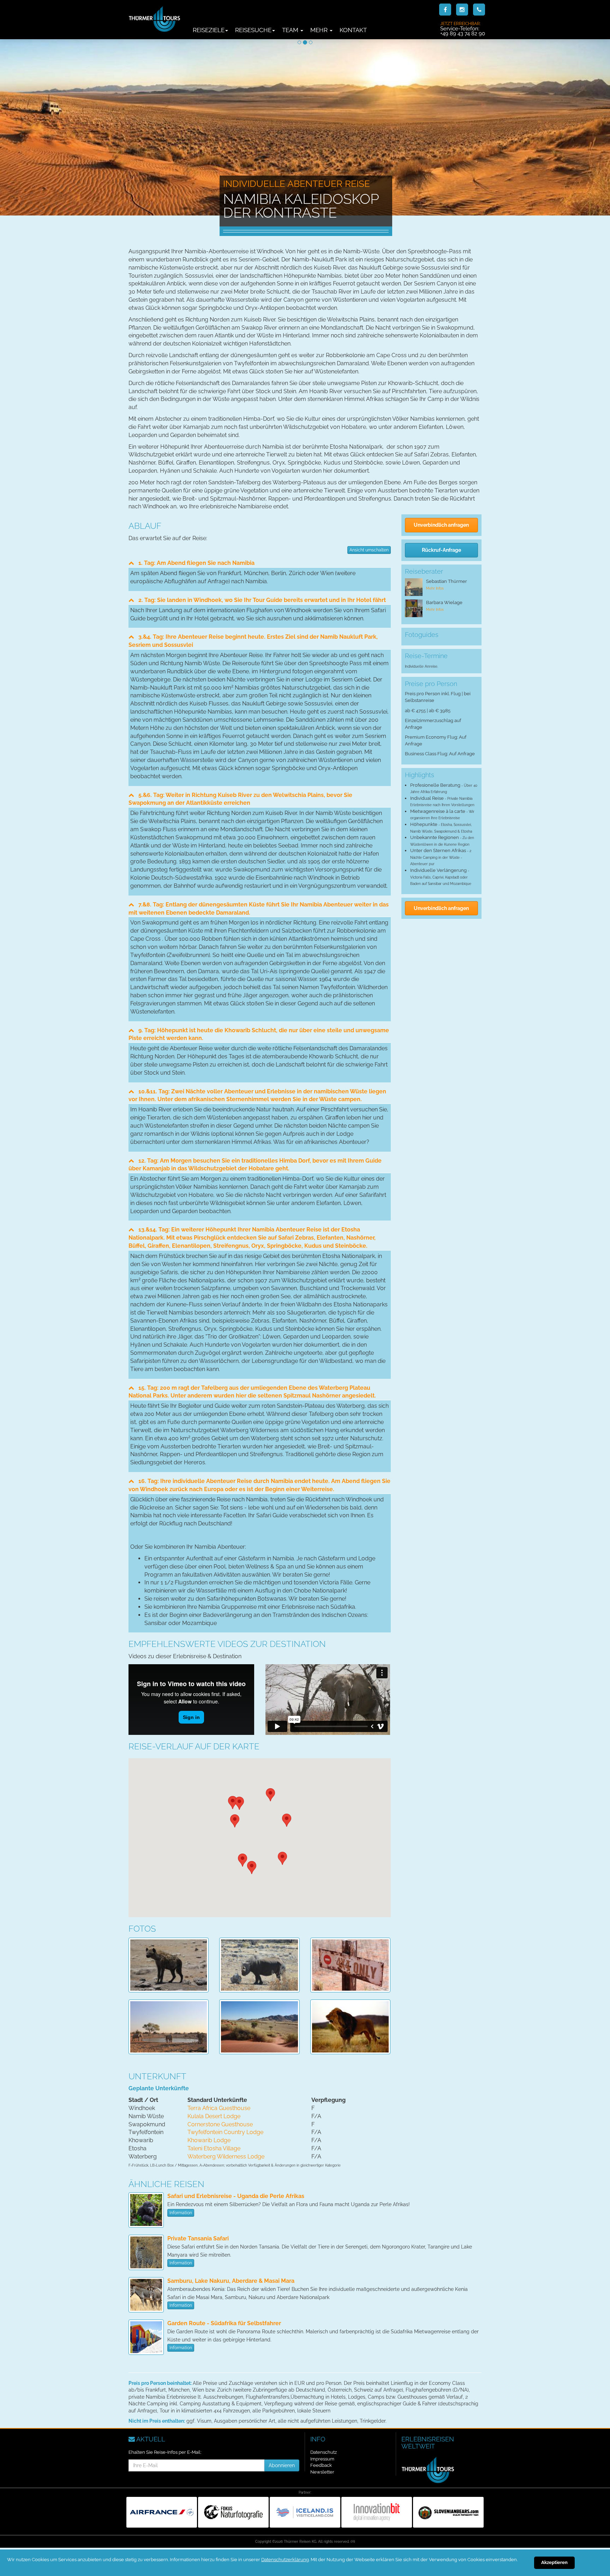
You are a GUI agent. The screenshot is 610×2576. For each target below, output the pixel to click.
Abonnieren (282, 2465)
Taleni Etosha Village (214, 2148)
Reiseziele (209, 30)
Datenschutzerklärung (285, 2560)
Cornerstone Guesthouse (220, 2124)
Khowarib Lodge (209, 2140)
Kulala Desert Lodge (214, 2116)
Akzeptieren (554, 2562)
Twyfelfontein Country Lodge (225, 2132)
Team (291, 30)
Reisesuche (253, 30)
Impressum (322, 2459)
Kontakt (353, 30)
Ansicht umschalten (369, 550)
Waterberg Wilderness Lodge (226, 2156)
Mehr (320, 30)
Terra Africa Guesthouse (219, 2108)
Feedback (321, 2465)
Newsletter (322, 2472)
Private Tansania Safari (198, 2238)
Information (181, 2213)
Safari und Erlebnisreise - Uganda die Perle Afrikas (236, 2196)
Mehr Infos (435, 588)
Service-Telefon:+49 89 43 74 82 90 (463, 29)
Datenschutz (324, 2452)
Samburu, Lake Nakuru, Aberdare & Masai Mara (231, 2281)
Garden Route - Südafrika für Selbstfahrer (224, 2323)
